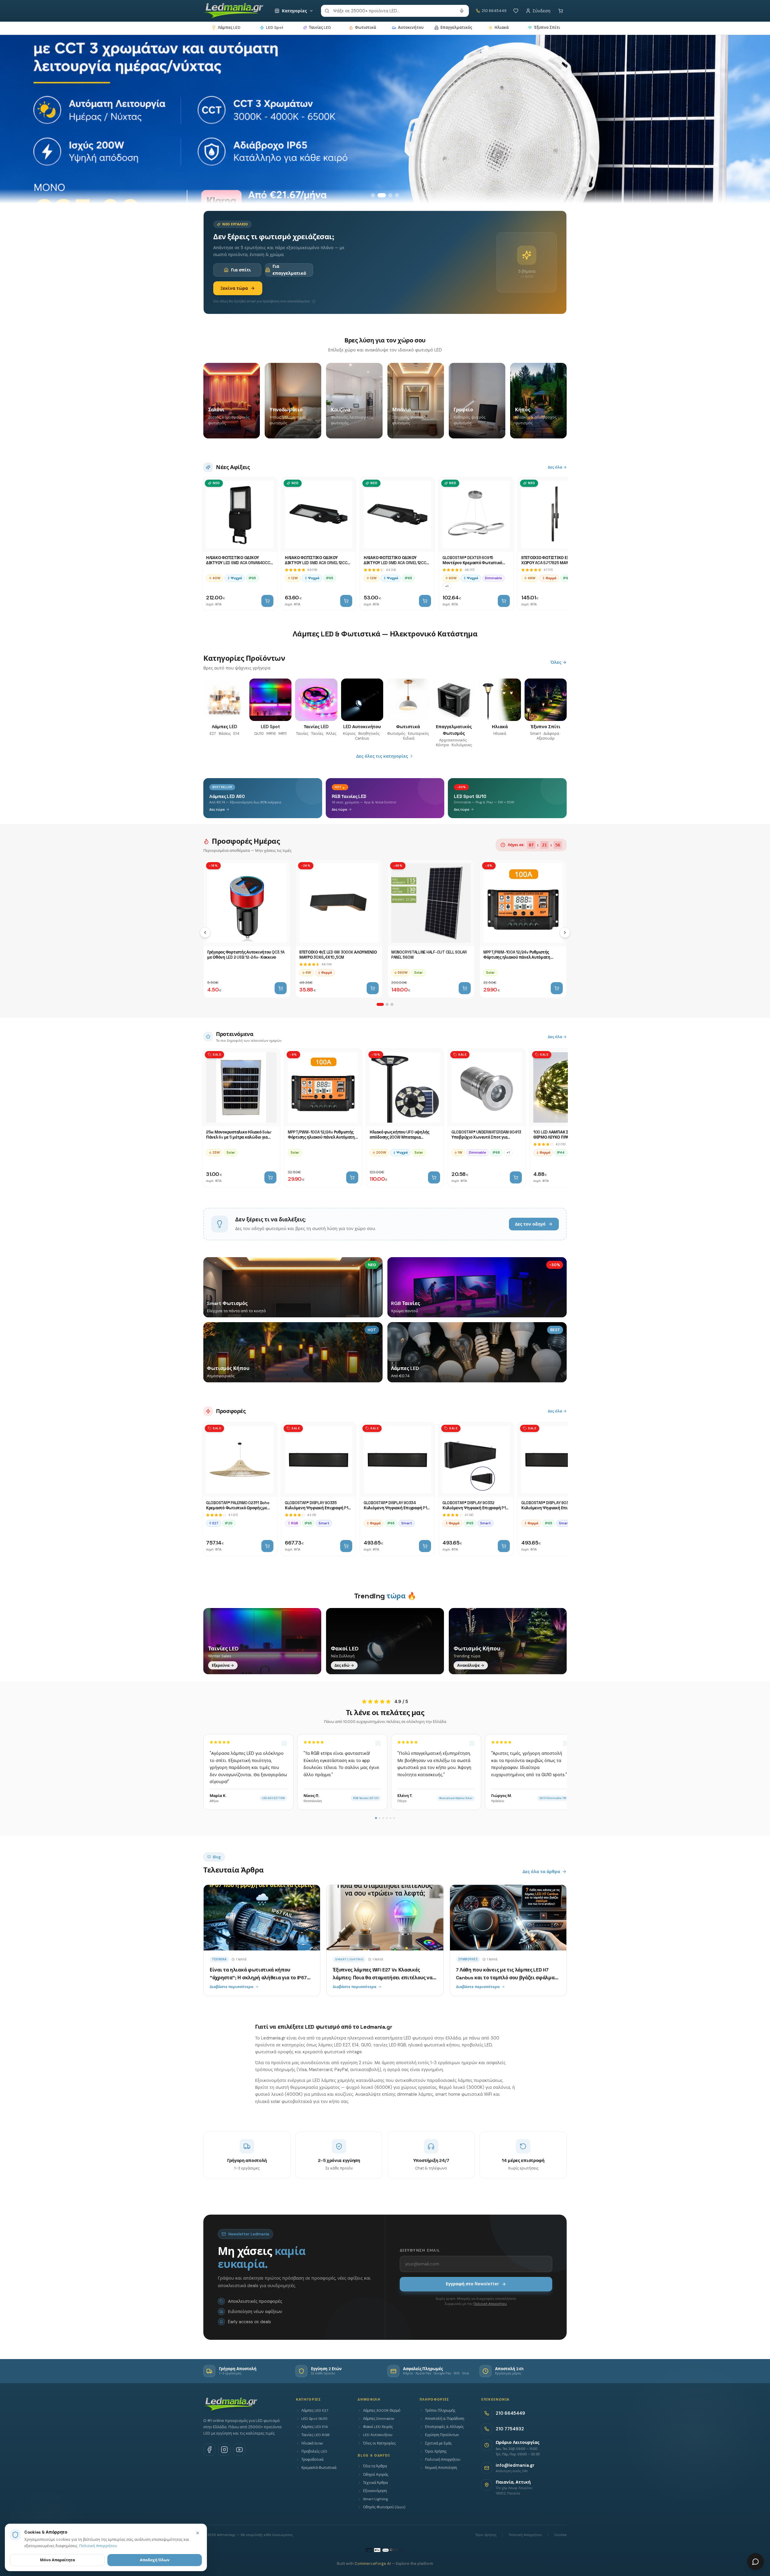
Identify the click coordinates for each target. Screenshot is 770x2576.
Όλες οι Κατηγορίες (379, 2443)
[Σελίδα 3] (392, 1004)
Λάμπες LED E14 (315, 2427)
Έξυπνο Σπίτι (547, 28)
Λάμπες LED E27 (315, 2411)
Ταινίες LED (320, 28)
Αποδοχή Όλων (155, 2560)
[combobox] (395, 11)
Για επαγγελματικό (289, 270)
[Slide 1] (373, 195)
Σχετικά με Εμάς (438, 2443)
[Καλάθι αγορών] (561, 11)
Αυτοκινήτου (411, 28)
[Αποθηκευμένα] (516, 11)
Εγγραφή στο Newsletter (472, 2284)
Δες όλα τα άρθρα (541, 1872)
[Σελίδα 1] (380, 1004)
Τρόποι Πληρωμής (440, 2411)
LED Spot (275, 28)
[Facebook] (209, 2450)
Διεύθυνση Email (420, 2250)
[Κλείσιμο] (198, 2533)
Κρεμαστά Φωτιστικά (319, 2468)
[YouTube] (239, 2450)
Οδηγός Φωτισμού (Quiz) (384, 2507)
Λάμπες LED (229, 28)
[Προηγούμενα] (205, 932)
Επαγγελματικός (456, 28)
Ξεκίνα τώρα (234, 288)
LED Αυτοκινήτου (378, 2435)
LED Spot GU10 (314, 2419)
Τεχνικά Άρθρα (375, 2483)
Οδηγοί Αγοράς (376, 2475)
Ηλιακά (502, 28)
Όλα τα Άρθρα (375, 2466)
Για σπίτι (241, 270)
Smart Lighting (376, 2499)
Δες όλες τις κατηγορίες (382, 756)
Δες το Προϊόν (233, 175)
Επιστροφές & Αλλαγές (444, 2427)
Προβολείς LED (314, 2451)
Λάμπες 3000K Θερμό (382, 2411)
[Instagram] (224, 2450)
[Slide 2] (380, 195)
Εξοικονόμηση (375, 2491)
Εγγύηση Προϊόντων (442, 2435)
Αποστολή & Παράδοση (445, 2419)
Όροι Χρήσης (436, 2451)
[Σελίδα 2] (387, 1004)
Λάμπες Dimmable (379, 2419)
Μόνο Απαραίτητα (57, 2560)
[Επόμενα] (565, 932)
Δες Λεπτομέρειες (295, 175)
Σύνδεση (542, 11)
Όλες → (559, 662)
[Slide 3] (388, 195)
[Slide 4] (397, 195)
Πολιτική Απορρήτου (490, 2304)
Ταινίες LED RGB (316, 2435)
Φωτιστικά (365, 28)
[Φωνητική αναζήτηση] (462, 11)
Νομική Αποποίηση (441, 2468)
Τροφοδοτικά (312, 2460)
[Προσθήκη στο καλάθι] (267, 601)
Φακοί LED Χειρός (378, 2427)
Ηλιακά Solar (312, 2443)
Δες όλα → (557, 467)
